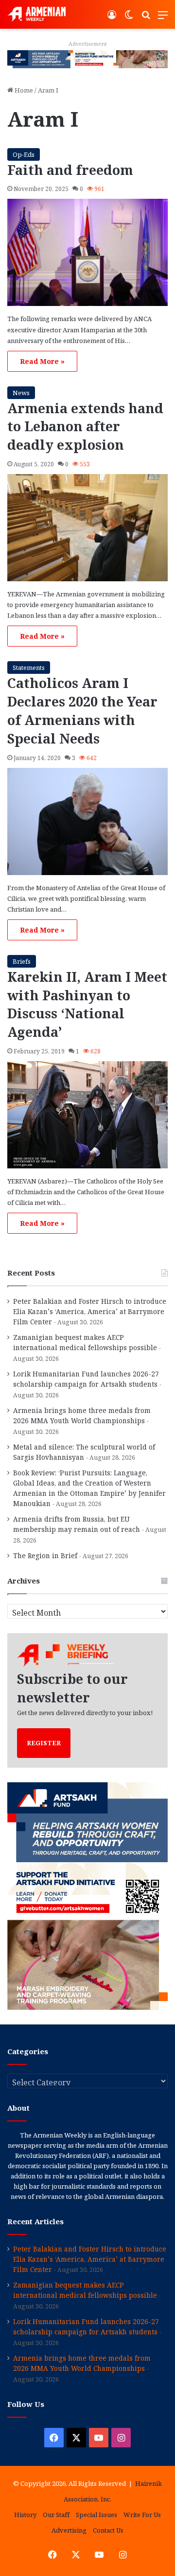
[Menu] (163, 18)
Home (23, 90)
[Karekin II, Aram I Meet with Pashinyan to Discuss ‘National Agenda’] (87, 1115)
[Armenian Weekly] (36, 14)
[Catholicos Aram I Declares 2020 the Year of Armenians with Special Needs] (87, 821)
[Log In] (112, 18)
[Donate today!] (87, 58)
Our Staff (56, 2515)
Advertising (69, 2530)
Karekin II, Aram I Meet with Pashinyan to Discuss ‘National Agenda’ (87, 1004)
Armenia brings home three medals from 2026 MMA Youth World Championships (82, 1415)
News (21, 393)
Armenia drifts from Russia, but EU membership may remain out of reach (77, 1524)
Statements (29, 668)
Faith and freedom (70, 170)
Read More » (42, 361)
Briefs (22, 961)
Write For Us (142, 2515)
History (25, 2515)
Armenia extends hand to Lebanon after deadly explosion (85, 427)
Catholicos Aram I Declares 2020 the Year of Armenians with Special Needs (82, 710)
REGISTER (44, 1743)
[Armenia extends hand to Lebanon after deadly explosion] (87, 528)
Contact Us (108, 2530)
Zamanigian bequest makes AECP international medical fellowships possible (85, 1342)
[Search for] (146, 18)
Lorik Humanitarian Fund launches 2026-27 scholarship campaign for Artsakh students (86, 1379)
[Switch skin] (129, 18)
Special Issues (96, 2515)
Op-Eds (24, 154)
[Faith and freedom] (87, 252)
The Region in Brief (45, 1555)
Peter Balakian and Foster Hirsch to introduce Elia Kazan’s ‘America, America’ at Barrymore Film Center (90, 1311)
